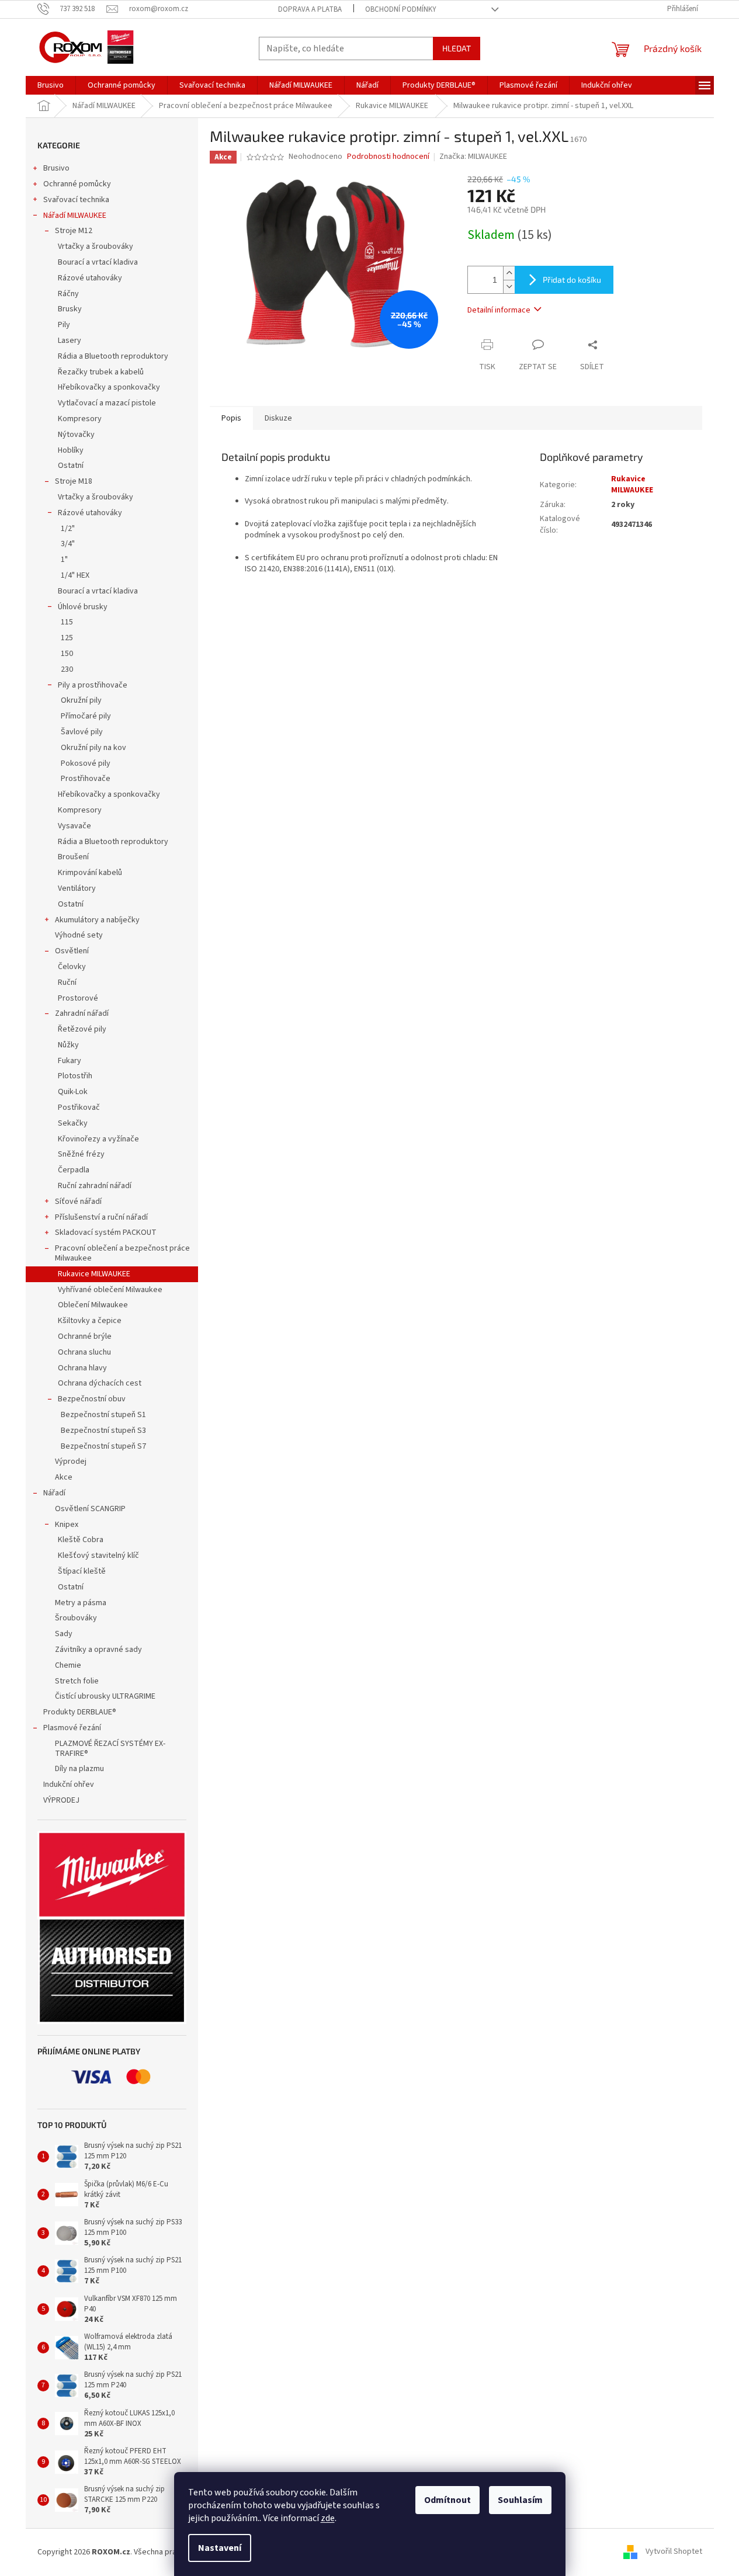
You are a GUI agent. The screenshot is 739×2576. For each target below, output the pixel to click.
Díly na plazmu (79, 1769)
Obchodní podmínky (401, 9)
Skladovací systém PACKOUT (106, 1233)
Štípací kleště (82, 1571)
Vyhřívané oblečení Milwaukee (110, 1290)
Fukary (70, 1061)
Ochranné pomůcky (77, 184)
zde (328, 2518)
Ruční (67, 983)
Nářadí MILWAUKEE (75, 216)
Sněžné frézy (81, 1154)
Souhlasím (520, 2500)
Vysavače (74, 826)
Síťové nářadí (78, 1202)
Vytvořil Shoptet (674, 2552)
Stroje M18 (74, 481)
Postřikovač (79, 1108)
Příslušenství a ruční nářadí (101, 1217)
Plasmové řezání (72, 1728)
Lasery (70, 341)
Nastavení (220, 2548)
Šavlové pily (82, 732)
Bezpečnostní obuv (92, 1399)
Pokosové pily (86, 763)
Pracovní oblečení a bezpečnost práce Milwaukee (122, 1253)
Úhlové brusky (83, 607)
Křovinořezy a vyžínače (98, 1139)
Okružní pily (81, 700)
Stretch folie (77, 1681)
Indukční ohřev (69, 1785)
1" (64, 560)
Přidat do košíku (572, 280)
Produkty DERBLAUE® (80, 1712)
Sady (64, 1634)
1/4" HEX (75, 575)
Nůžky (68, 1045)
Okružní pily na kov (93, 748)
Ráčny (68, 294)
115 (67, 622)
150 (67, 654)
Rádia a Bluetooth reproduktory (113, 356)
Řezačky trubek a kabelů (101, 372)
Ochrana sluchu (84, 1352)
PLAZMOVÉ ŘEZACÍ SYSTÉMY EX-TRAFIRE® (110, 1749)
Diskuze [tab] (278, 418)
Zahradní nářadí (82, 1013)
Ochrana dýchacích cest (100, 1383)
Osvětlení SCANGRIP (90, 1509)
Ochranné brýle (85, 1336)
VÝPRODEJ (61, 1800)
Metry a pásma (81, 1603)
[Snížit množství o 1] (509, 287)
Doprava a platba (310, 9)
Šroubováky (76, 1618)
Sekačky (73, 1123)
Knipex (67, 1525)
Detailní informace (499, 310)
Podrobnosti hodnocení (388, 157)
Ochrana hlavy (82, 1368)
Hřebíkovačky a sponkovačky (109, 387)
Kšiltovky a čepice (90, 1321)
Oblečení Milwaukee (93, 1305)
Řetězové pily (82, 1029)
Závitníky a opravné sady (98, 1650)
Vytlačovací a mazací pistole (107, 403)
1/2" (68, 529)
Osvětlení (72, 951)
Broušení (73, 857)
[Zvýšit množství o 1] (509, 273)
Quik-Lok (73, 1092)
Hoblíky (71, 450)
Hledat (457, 48)
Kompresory (80, 419)
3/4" (68, 544)
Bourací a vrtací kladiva (98, 262)
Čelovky (72, 967)
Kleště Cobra (81, 1540)
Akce (64, 1477)
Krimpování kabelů (90, 873)
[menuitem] (51, 85)
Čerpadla (74, 1170)
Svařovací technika (76, 200)
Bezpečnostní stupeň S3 (103, 1431)
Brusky (70, 309)
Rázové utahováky (90, 278)
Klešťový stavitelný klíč (98, 1556)
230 (67, 669)
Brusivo (56, 168)
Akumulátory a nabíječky (97, 920)
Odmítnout (447, 2500)
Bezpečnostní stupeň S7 (103, 1446)
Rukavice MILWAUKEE (95, 1274)
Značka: (473, 157)
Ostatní (71, 466)
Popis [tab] (231, 418)
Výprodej (71, 1461)
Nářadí (54, 1493)
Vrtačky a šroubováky (96, 247)
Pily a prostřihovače (93, 685)
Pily (64, 325)
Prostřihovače (86, 779)
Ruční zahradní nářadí (95, 1186)
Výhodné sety (79, 935)
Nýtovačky (76, 435)
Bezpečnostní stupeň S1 (103, 1415)
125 (67, 638)
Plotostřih (75, 1076)
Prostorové (78, 998)
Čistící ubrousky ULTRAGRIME (105, 1696)
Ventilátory (77, 888)
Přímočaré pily (86, 716)
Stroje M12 (74, 231)
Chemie (68, 1665)
